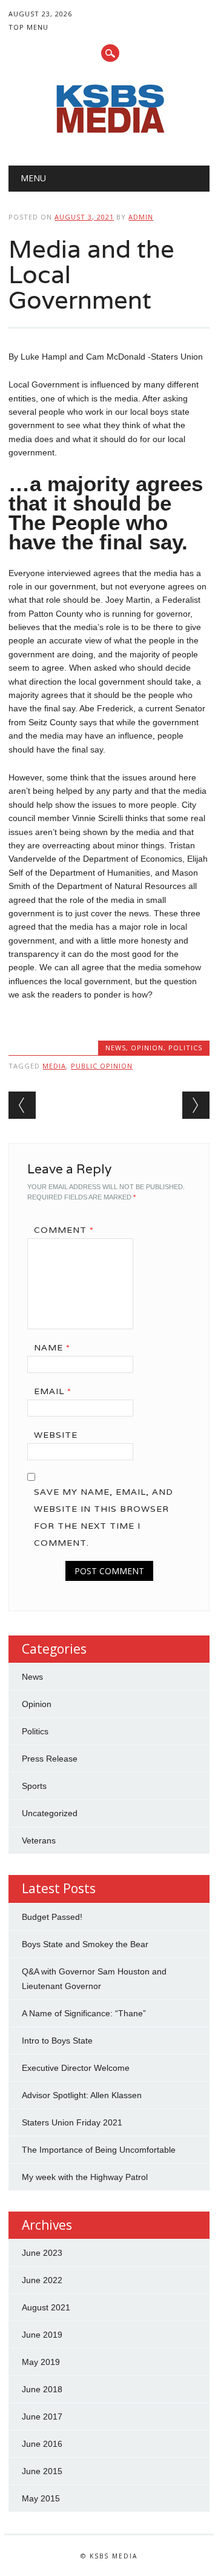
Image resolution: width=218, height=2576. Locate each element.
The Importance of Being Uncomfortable (99, 2150)
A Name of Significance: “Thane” (84, 2013)
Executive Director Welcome (76, 2068)
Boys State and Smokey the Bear (85, 1944)
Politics (185, 1048)
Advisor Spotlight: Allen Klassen (82, 2095)
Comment (64, 1230)
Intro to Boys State (57, 2041)
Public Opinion (102, 1066)
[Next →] (196, 1105)
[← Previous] (22, 1105)
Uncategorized (50, 1813)
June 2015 (42, 2471)
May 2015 (41, 2498)
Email (53, 1391)
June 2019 (42, 2335)
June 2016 (42, 2444)
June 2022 (42, 2280)
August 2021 (46, 2307)
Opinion (147, 1048)
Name (52, 1347)
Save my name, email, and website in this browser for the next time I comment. (104, 1517)
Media (54, 1066)
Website (56, 1435)
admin (141, 217)
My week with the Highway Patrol (85, 2177)
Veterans (39, 1840)
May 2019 (41, 2362)
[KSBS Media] (109, 135)
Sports (34, 1786)
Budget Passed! (53, 1917)
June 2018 (42, 2389)
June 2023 (42, 2253)
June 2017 (42, 2417)
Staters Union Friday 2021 (72, 2122)
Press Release (50, 1759)
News (116, 1048)
